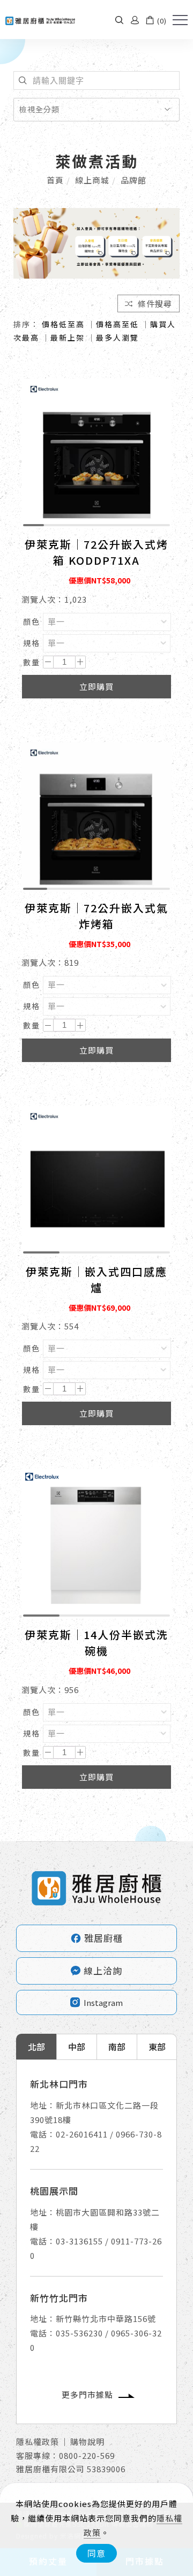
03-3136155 (79, 2241)
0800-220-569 (87, 2455)
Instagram (103, 2002)
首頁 (55, 180)
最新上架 (68, 337)
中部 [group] (77, 2047)
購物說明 (87, 2442)
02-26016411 (82, 2134)
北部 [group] (36, 2047)
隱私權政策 (38, 2442)
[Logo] (40, 20)
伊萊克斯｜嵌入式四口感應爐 (96, 1279)
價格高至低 (117, 324)
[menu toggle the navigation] (180, 20)
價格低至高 (63, 324)
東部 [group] (157, 2047)
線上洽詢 (103, 1970)
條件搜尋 (154, 303)
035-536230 (79, 2333)
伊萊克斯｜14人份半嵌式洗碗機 (96, 1643)
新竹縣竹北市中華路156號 (106, 2319)
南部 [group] (117, 2047)
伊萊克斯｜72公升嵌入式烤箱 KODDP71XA (96, 552)
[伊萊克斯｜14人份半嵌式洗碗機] (96, 1543)
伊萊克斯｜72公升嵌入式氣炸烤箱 (96, 916)
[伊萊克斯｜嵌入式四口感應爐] (96, 1179)
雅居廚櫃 (96, 1938)
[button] (119, 20)
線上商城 (92, 180)
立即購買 (96, 686)
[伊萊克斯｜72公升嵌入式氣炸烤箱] (96, 816)
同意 (96, 2553)
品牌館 (133, 180)
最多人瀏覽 (117, 337)
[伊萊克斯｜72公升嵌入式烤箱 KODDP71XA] (96, 452)
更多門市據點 (87, 2394)
